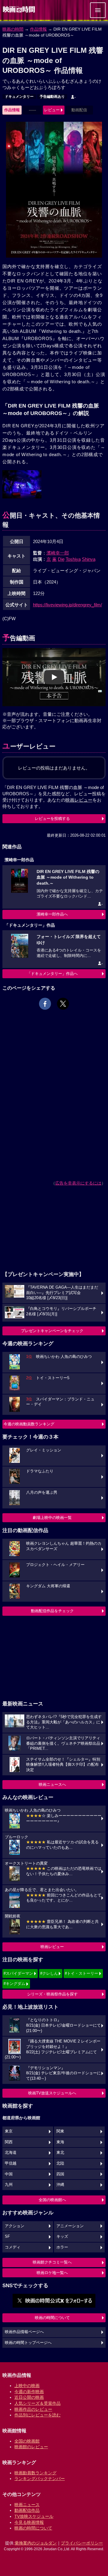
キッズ (62, 2237)
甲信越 (11, 2163)
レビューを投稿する (52, 819)
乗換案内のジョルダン (36, 2543)
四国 (60, 2174)
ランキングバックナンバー (40, 2479)
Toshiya (73, 559)
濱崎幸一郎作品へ (52, 914)
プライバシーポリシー (82, 2543)
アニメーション (70, 2226)
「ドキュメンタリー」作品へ (52, 974)
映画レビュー (52, 1947)
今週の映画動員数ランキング (29, 1424)
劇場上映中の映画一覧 (52, 1518)
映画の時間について (52, 2318)
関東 (60, 2131)
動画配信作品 (27, 2510)
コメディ (13, 2247)
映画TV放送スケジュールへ (52, 2093)
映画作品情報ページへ (24, 2332)
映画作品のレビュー (33, 2409)
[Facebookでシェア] (45, 1004)
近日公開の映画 (29, 2397)
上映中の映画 (27, 2386)
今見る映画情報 (29, 2522)
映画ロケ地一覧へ (52, 2273)
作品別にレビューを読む (37, 2415)
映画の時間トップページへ (28, 2343)
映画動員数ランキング (35, 2473)
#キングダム (14, 1984)
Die (61, 559)
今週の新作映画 (29, 2392)
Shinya (89, 559)
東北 (60, 2153)
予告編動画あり (52, 97)
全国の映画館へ (52, 2200)
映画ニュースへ (52, 1784)
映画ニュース (27, 2505)
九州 (9, 2185)
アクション (15, 2226)
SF (7, 2237)
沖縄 (60, 2185)
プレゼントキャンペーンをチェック (52, 1331)
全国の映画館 (27, 2441)
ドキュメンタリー (19, 97)
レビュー (52, 110)
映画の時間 (13, 29)
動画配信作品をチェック (52, 1611)
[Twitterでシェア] (63, 1004)
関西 (9, 2142)
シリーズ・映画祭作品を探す (52, 1994)
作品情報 (38, 29)
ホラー (62, 2247)
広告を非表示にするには (78, 1183)
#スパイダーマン (18, 1973)
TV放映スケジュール (34, 2516)
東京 (9, 2131)
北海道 (11, 2153)
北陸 (60, 2163)
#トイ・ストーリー (81, 1973)
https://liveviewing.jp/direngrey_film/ (67, 605)
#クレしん (49, 1973)
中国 (9, 2174)
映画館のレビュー (31, 2447)
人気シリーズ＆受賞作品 (37, 2403)
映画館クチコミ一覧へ (52, 2262)
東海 (60, 2142)
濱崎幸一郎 (58, 553)
